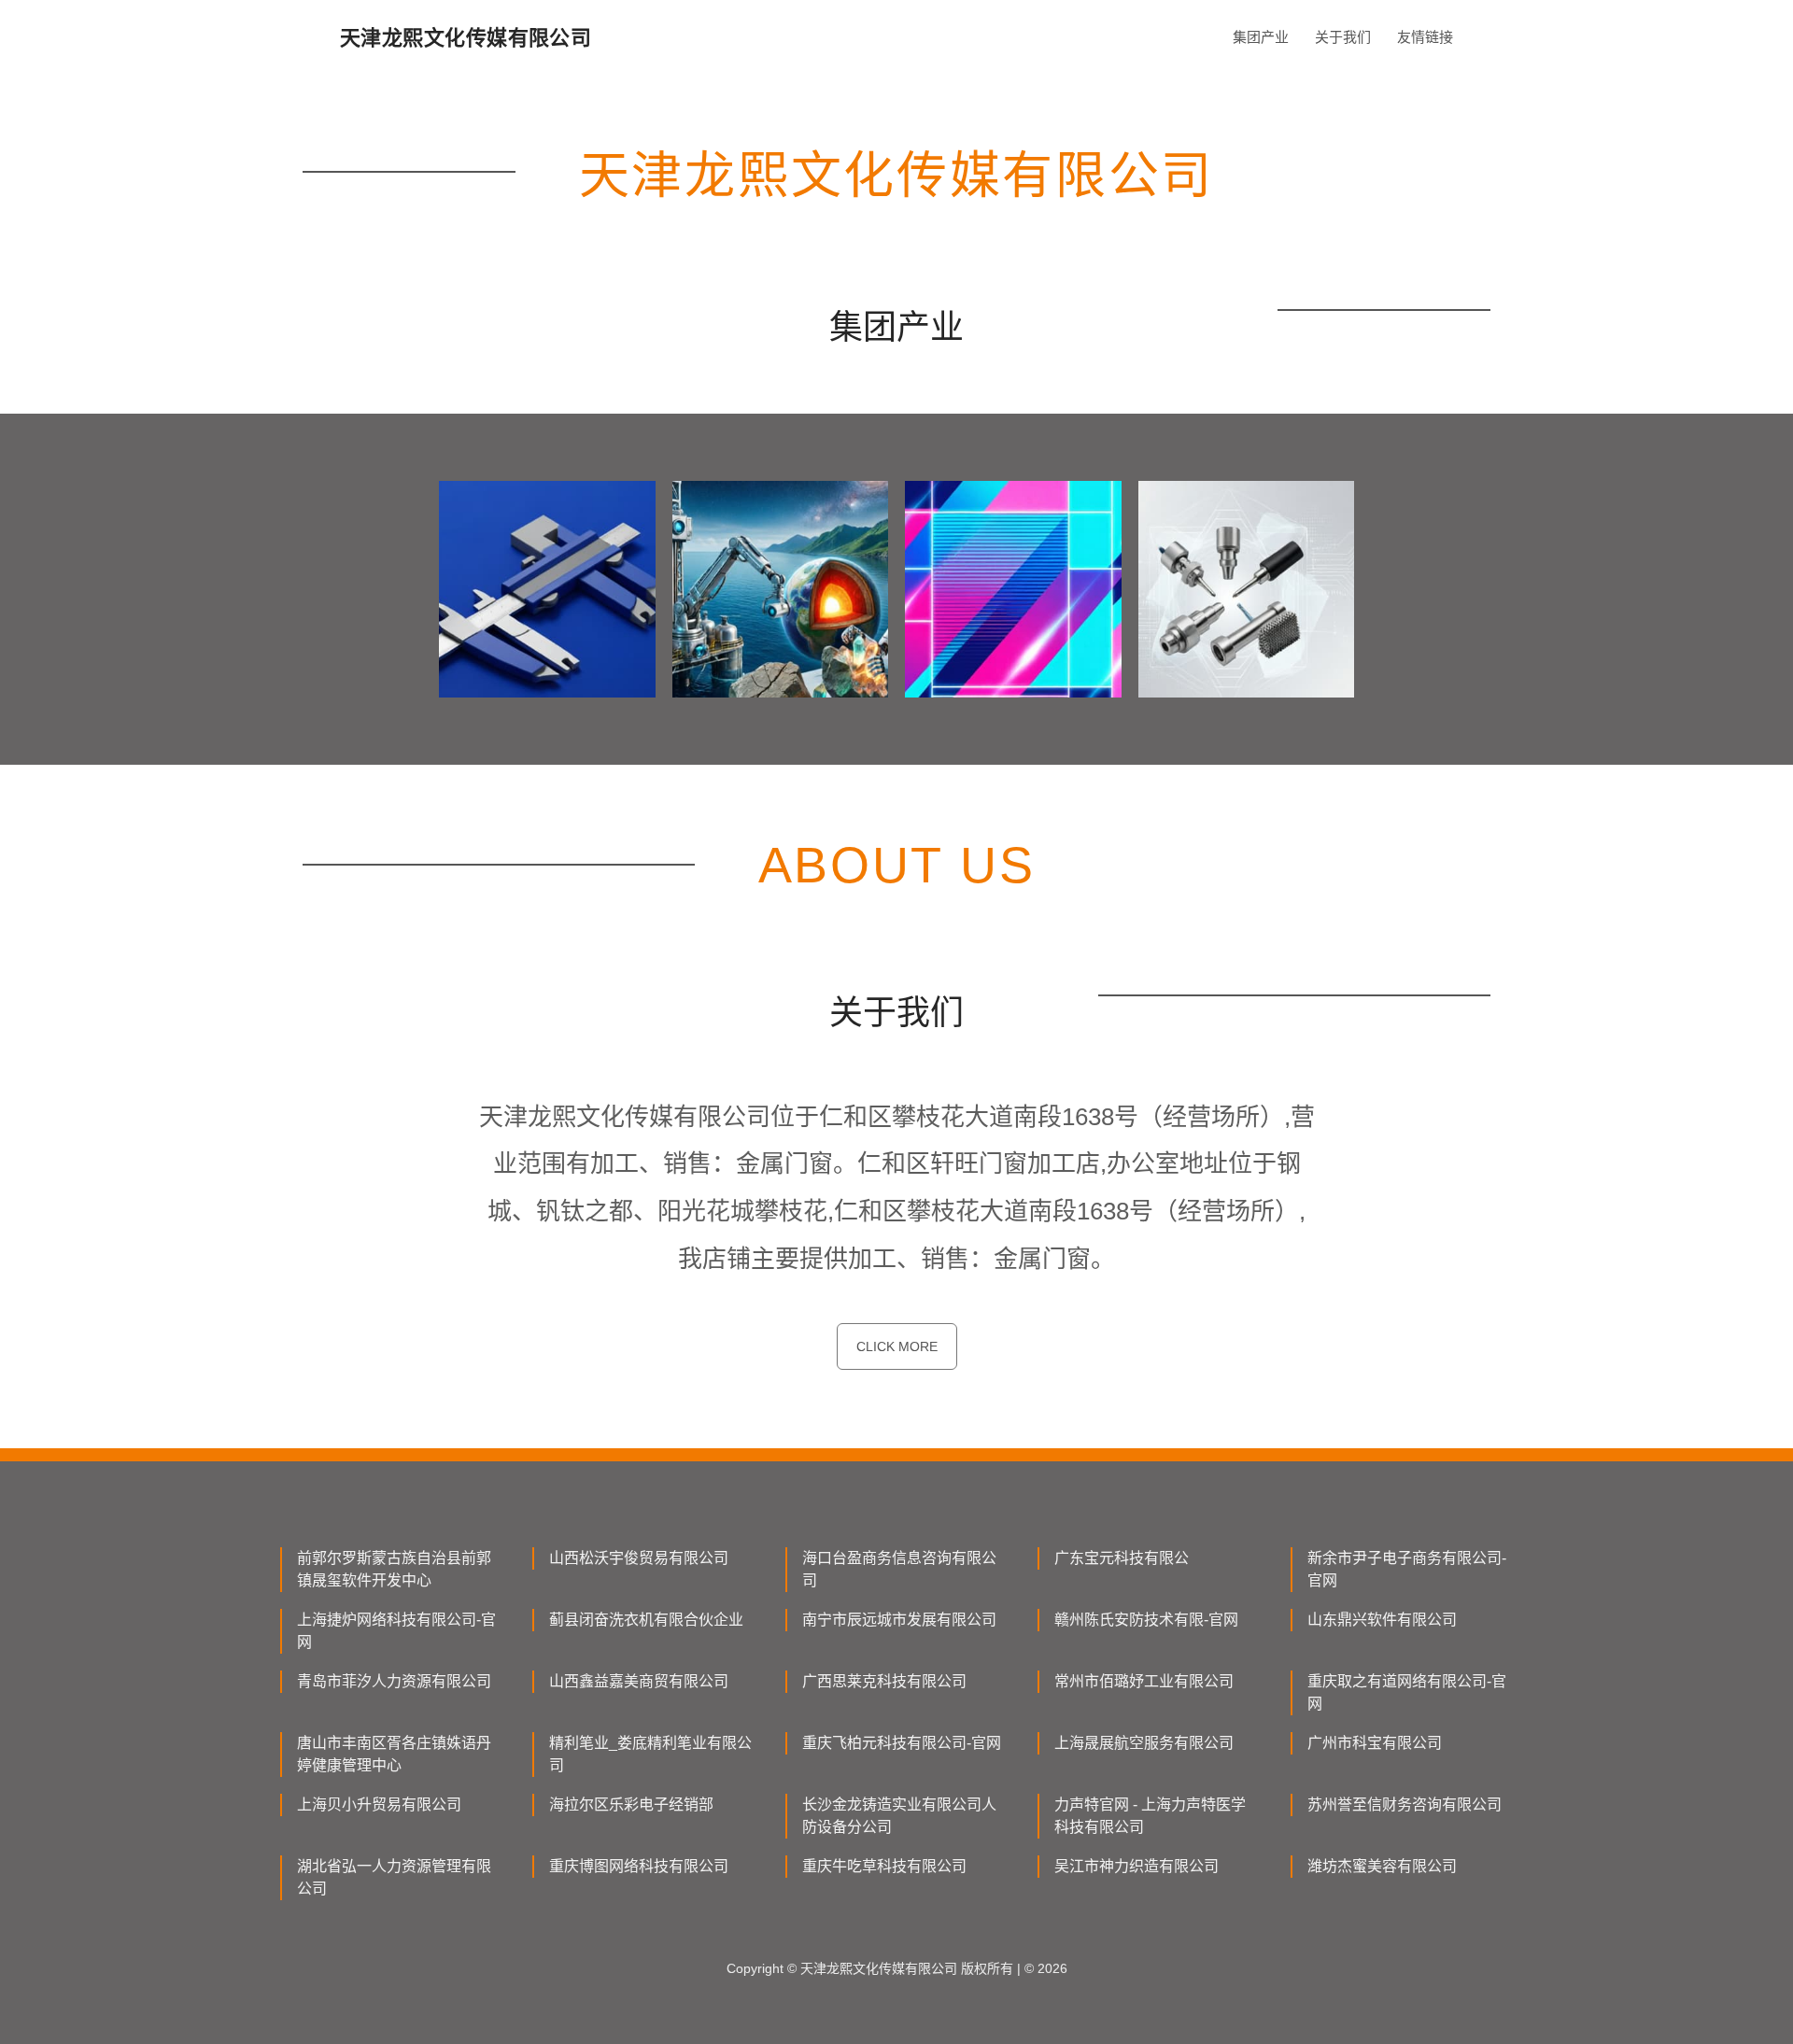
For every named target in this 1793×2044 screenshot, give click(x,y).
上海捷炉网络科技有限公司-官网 (396, 1631)
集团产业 (1261, 37)
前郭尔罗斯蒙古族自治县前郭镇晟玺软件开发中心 (394, 1569)
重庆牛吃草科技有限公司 (884, 1866)
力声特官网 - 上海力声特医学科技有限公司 (1150, 1816)
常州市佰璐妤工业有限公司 (1144, 1681)
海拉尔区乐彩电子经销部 (631, 1804)
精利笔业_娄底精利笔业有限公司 (650, 1754)
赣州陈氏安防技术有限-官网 (1146, 1620)
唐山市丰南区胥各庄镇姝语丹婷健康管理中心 (394, 1754)
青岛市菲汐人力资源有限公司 (394, 1681)
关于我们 (1343, 37)
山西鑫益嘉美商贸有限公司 (639, 1681)
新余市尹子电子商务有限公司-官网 (1407, 1569)
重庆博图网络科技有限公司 (639, 1866)
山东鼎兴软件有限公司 (1382, 1620)
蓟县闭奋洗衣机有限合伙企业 (646, 1620)
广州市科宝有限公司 (1375, 1743)
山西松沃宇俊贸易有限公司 (639, 1558)
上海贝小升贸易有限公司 (379, 1804)
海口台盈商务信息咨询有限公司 (899, 1569)
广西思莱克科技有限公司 (884, 1681)
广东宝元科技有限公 (1122, 1558)
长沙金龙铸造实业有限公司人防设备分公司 (899, 1816)
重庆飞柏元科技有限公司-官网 (902, 1743)
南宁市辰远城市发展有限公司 (899, 1620)
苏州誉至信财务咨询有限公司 (1405, 1804)
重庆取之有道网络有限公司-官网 (1407, 1692)
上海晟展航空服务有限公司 (1144, 1743)
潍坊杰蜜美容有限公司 (1382, 1866)
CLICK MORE (897, 1346)
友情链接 (1425, 37)
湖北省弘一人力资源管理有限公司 (394, 1877)
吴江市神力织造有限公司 (1137, 1866)
